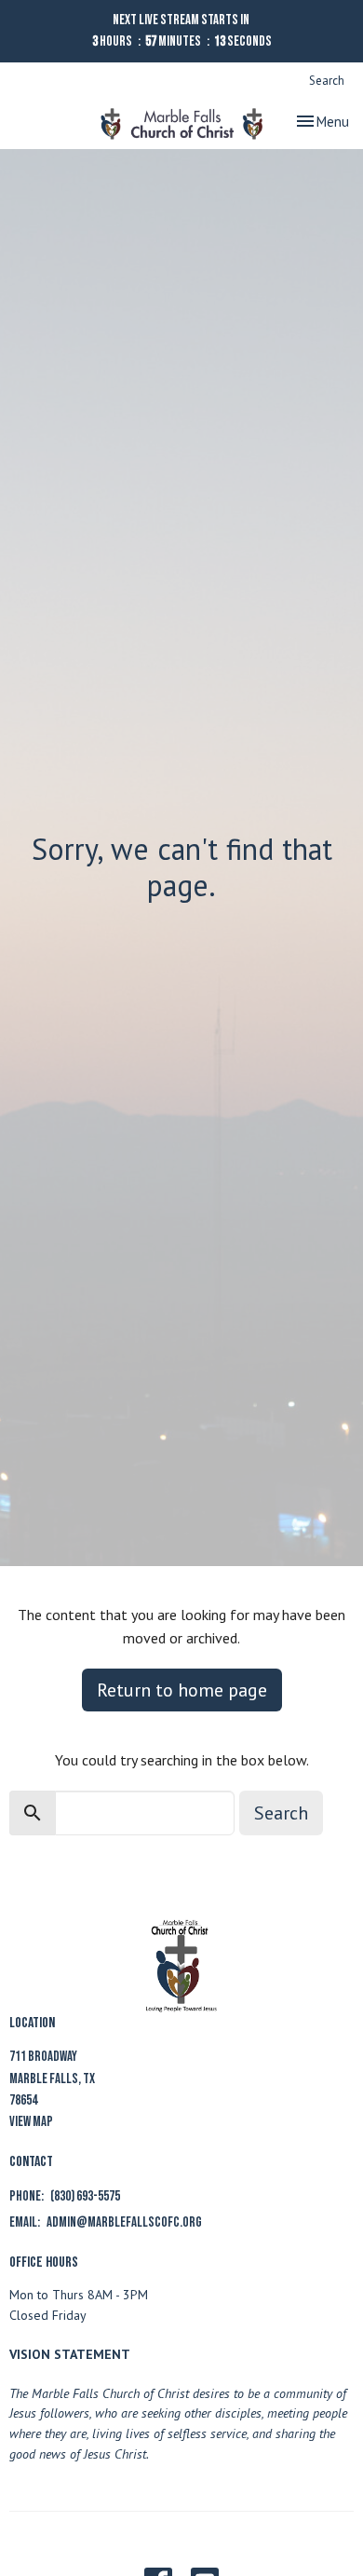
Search (327, 81)
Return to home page (182, 1690)
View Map (31, 2122)
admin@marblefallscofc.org (124, 2222)
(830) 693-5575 (85, 2196)
